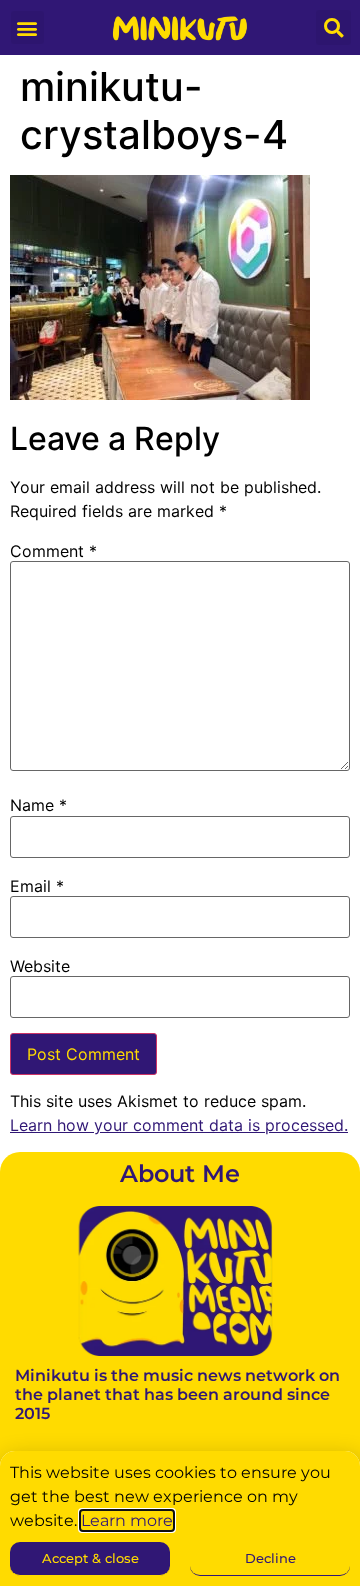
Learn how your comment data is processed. (179, 1125)
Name (38, 805)
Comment (53, 551)
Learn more (127, 1520)
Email (37, 886)
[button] (27, 27)
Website (40, 966)
